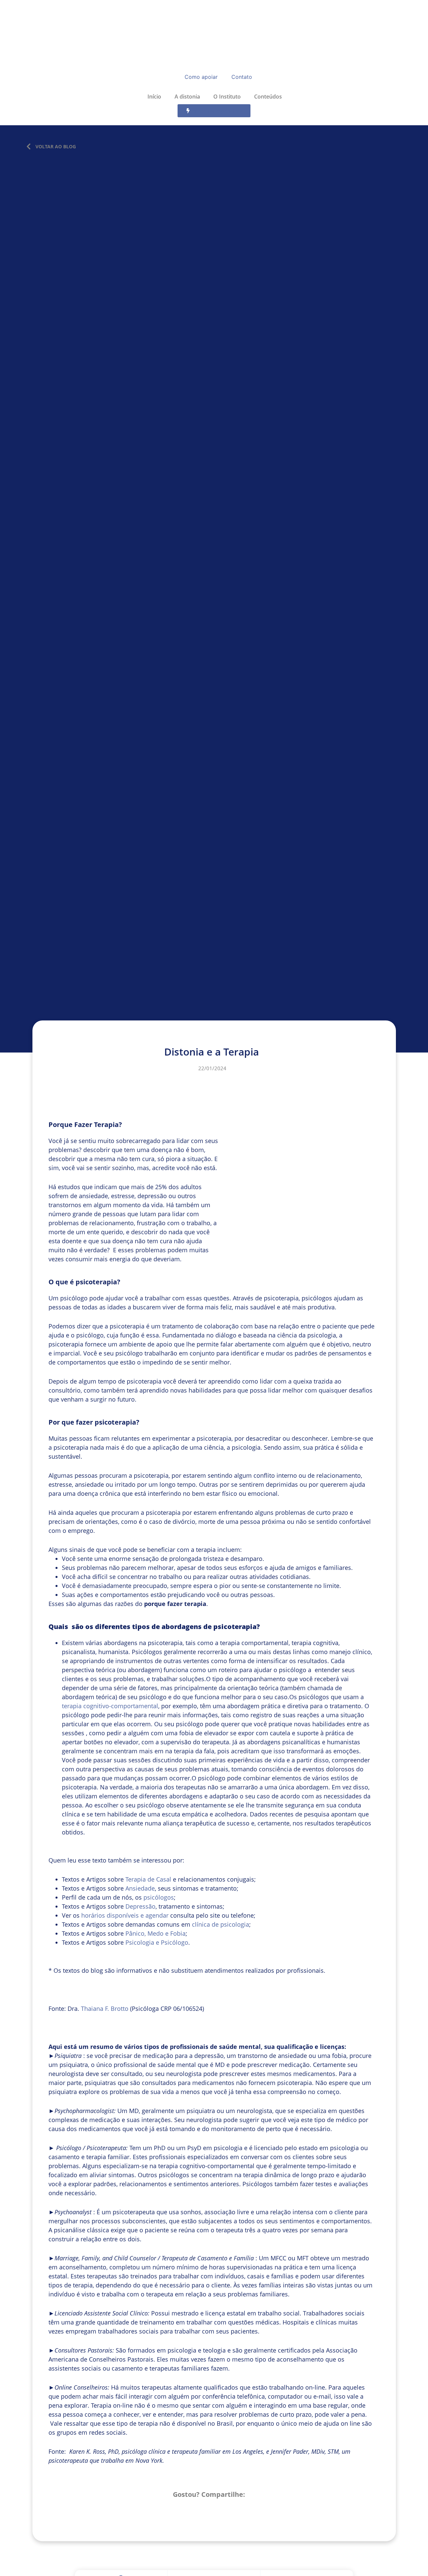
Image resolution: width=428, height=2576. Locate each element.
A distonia (187, 97)
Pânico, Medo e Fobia (155, 1933)
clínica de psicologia (221, 1924)
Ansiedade (140, 1888)
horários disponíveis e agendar (125, 1915)
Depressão (140, 1906)
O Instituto (227, 97)
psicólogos (159, 1897)
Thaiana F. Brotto (105, 2008)
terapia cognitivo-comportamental (110, 1706)
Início (154, 97)
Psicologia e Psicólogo (157, 1942)
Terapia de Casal (148, 1879)
